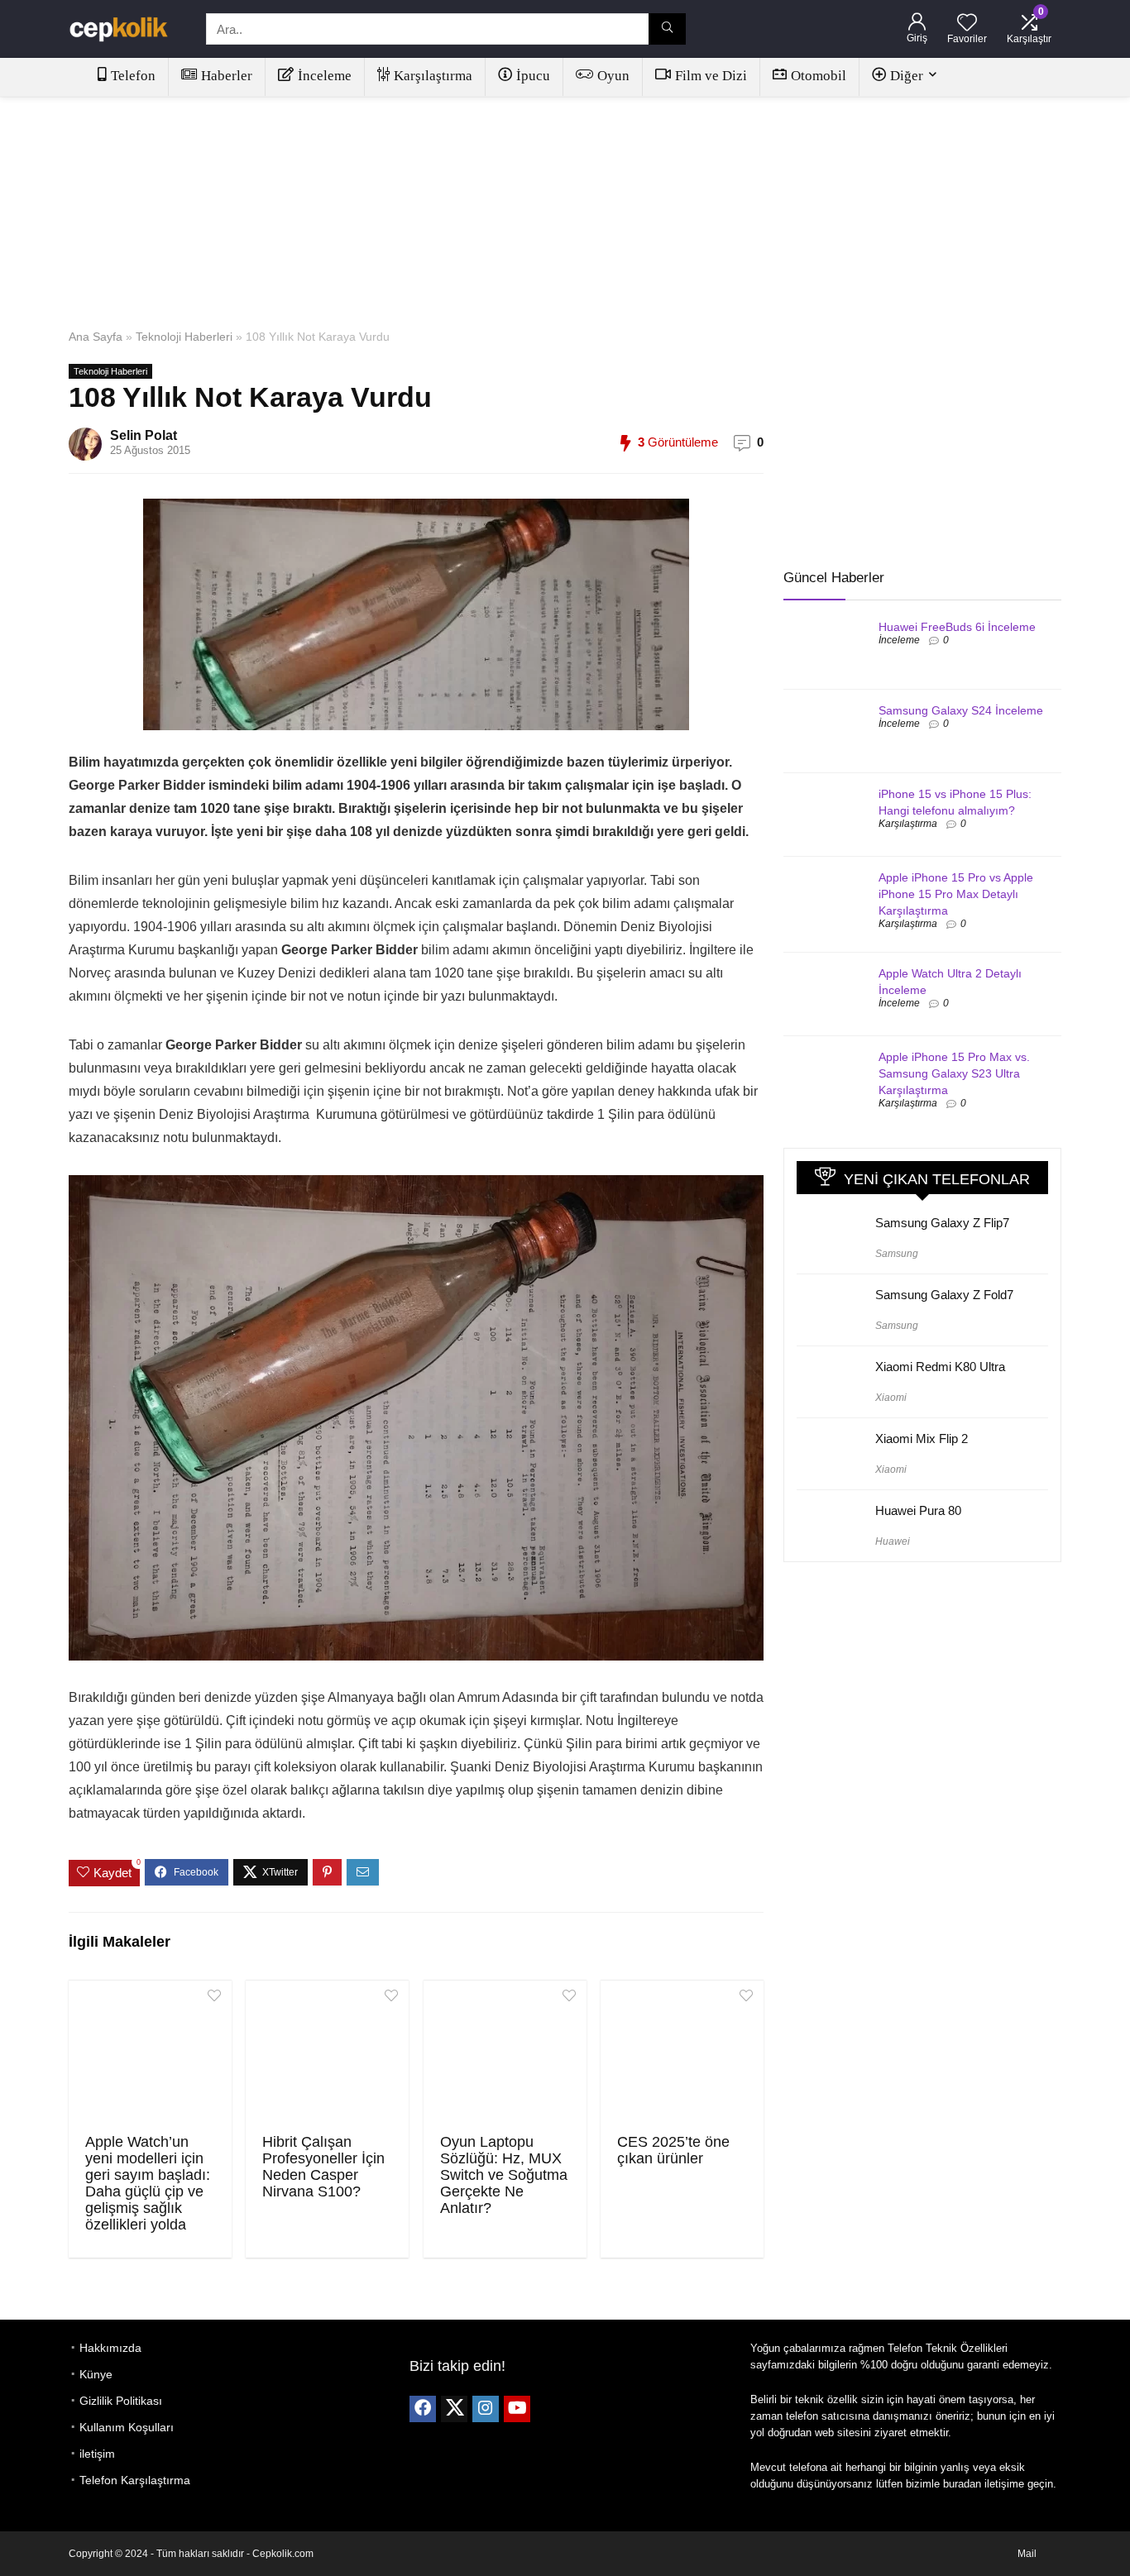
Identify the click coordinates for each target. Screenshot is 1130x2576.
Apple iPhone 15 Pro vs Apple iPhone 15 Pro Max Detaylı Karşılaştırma (956, 894)
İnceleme (325, 76)
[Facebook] (423, 2409)
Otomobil (819, 76)
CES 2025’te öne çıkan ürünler (673, 2150)
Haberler (227, 76)
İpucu (533, 76)
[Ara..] (667, 29)
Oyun (613, 76)
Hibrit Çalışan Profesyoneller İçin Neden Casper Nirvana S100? (323, 2167)
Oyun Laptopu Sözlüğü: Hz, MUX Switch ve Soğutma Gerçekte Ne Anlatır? (504, 2175)
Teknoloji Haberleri (184, 337)
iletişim (97, 2454)
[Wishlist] (967, 24)
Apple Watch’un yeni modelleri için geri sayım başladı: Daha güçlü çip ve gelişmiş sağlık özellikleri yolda (148, 2183)
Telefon (133, 76)
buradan (962, 2484)
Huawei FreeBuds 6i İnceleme (957, 627)
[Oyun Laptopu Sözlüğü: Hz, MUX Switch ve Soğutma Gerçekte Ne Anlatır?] (505, 2055)
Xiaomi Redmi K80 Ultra (940, 1367)
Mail (1027, 2554)
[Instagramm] (486, 2409)
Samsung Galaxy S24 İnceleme (961, 710)
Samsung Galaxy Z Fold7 (944, 1295)
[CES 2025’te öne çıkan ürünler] (682, 2055)
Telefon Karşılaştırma (135, 2480)
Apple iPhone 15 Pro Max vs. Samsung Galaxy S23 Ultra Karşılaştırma (954, 1073)
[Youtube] (517, 2409)
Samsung (897, 1254)
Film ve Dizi (711, 76)
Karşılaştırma (433, 76)
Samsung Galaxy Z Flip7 (942, 1223)
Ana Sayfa (96, 337)
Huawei (893, 1541)
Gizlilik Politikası (121, 2401)
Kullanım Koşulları (127, 2427)
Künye (96, 2374)
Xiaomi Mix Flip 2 (922, 1439)
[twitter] (454, 2409)
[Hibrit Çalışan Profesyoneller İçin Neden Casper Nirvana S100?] (327, 2055)
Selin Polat (144, 435)
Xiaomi (891, 1398)
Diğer (907, 76)
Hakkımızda (110, 2348)
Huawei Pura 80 (918, 1510)
